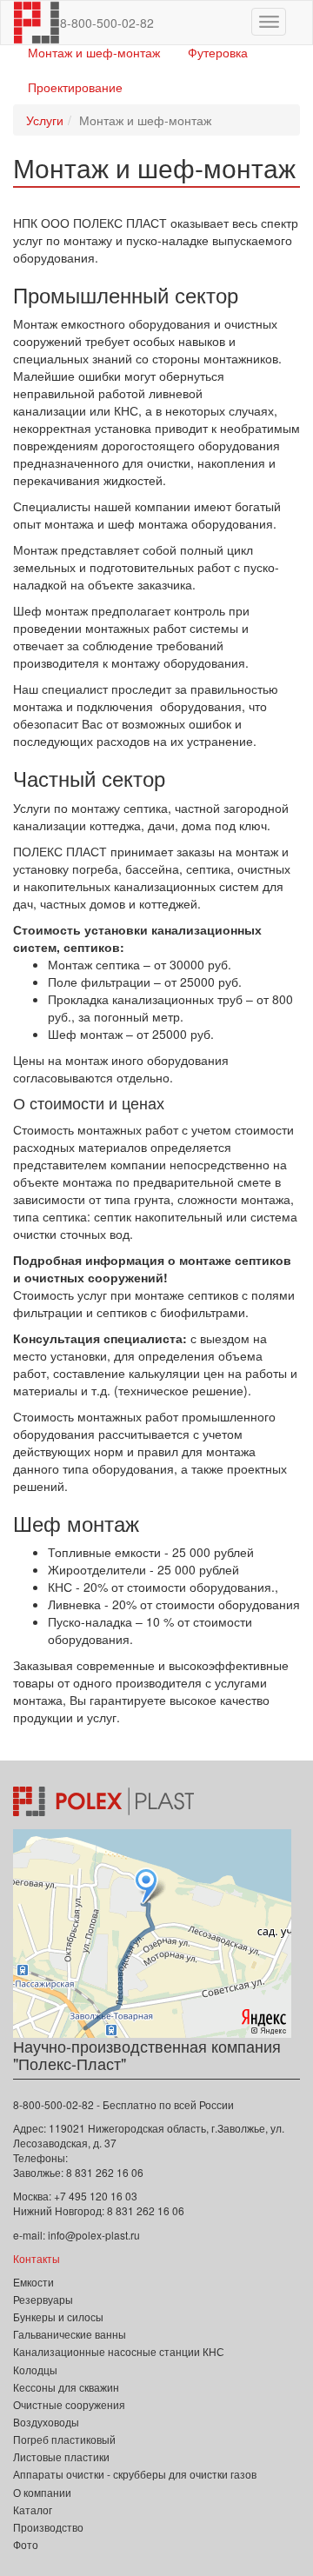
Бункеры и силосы (58, 2316)
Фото (26, 2544)
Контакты (37, 2258)
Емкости (33, 2282)
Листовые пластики (61, 2456)
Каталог (33, 2509)
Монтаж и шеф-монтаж (94, 52)
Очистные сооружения (69, 2404)
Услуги (45, 120)
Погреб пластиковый (64, 2439)
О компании (42, 2492)
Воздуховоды (46, 2422)
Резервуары (43, 2299)
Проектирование (75, 87)
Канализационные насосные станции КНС (119, 2351)
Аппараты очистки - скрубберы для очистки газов (135, 2474)
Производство (48, 2527)
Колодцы (35, 2370)
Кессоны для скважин (66, 2387)
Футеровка (218, 52)
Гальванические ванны (70, 2334)
